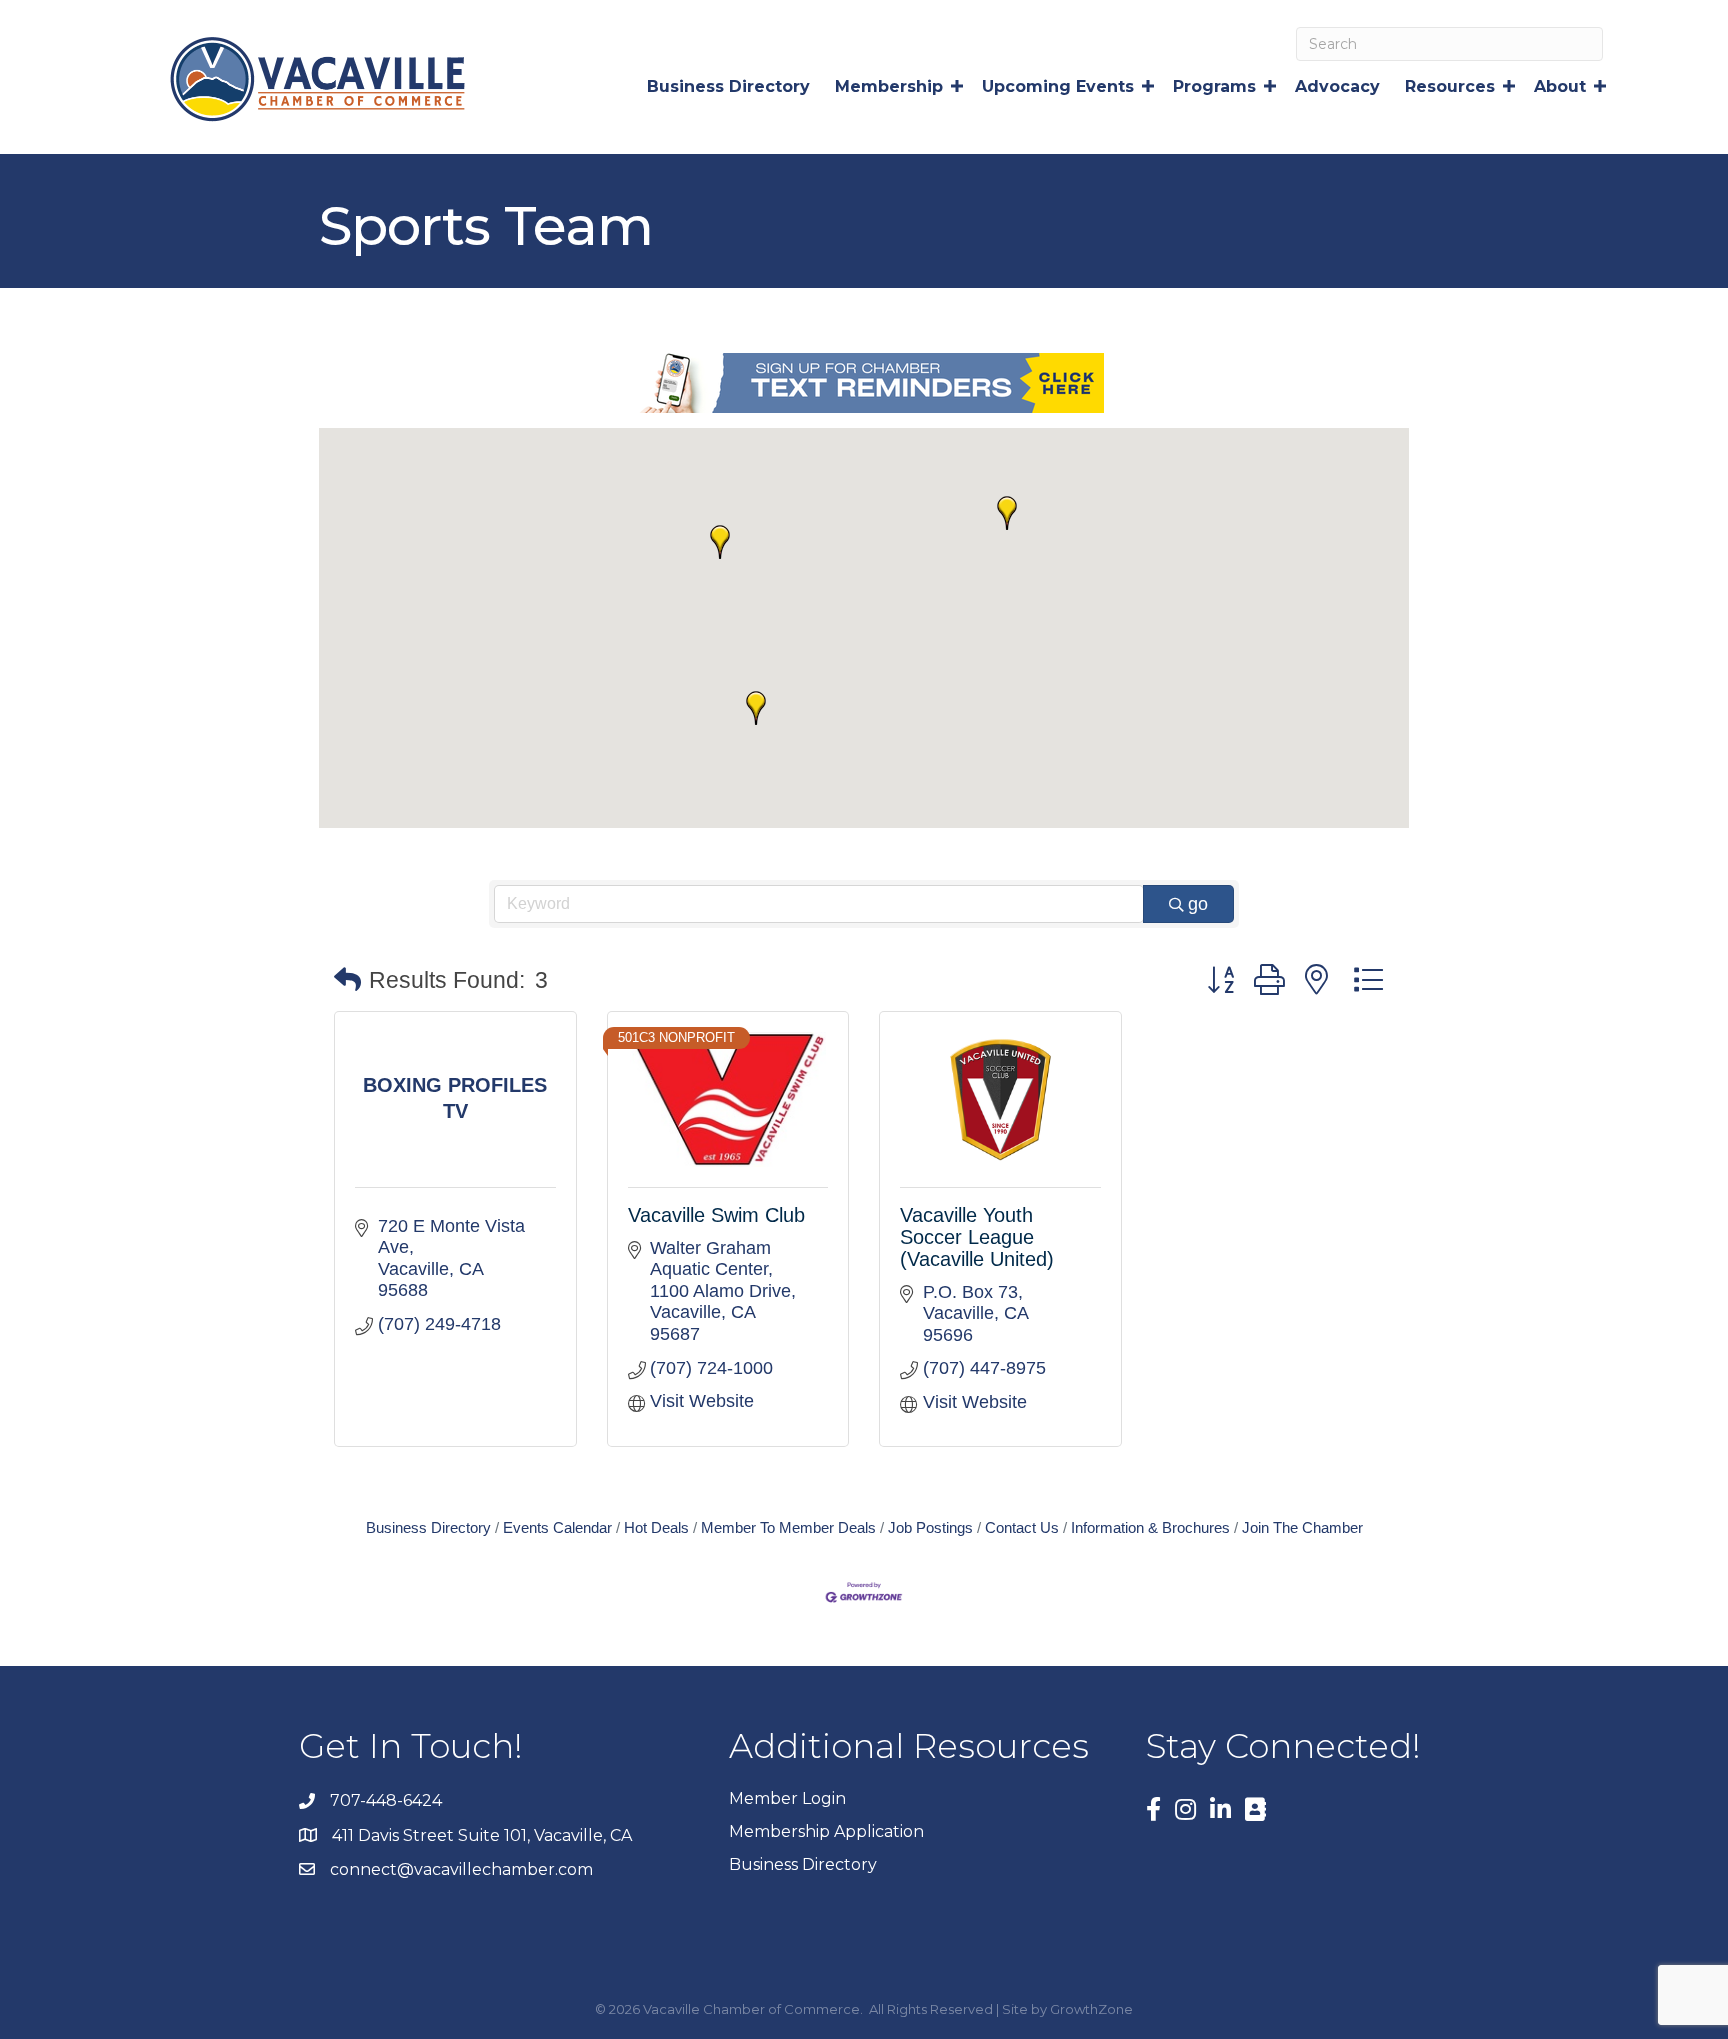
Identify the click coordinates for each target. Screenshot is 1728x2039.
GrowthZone (1091, 2009)
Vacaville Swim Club (716, 1215)
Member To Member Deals (788, 1527)
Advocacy (1337, 86)
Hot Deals (656, 1527)
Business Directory (728, 86)
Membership (889, 86)
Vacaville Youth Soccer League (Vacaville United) (977, 1237)
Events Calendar (557, 1527)
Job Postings (930, 1527)
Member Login (787, 1798)
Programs (1214, 86)
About (1560, 86)
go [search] (1198, 904)
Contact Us (1022, 1527)
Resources (1450, 86)
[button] (720, 542)
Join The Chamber (1302, 1527)
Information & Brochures (1150, 1527)
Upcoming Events (1058, 86)
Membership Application (826, 1831)
